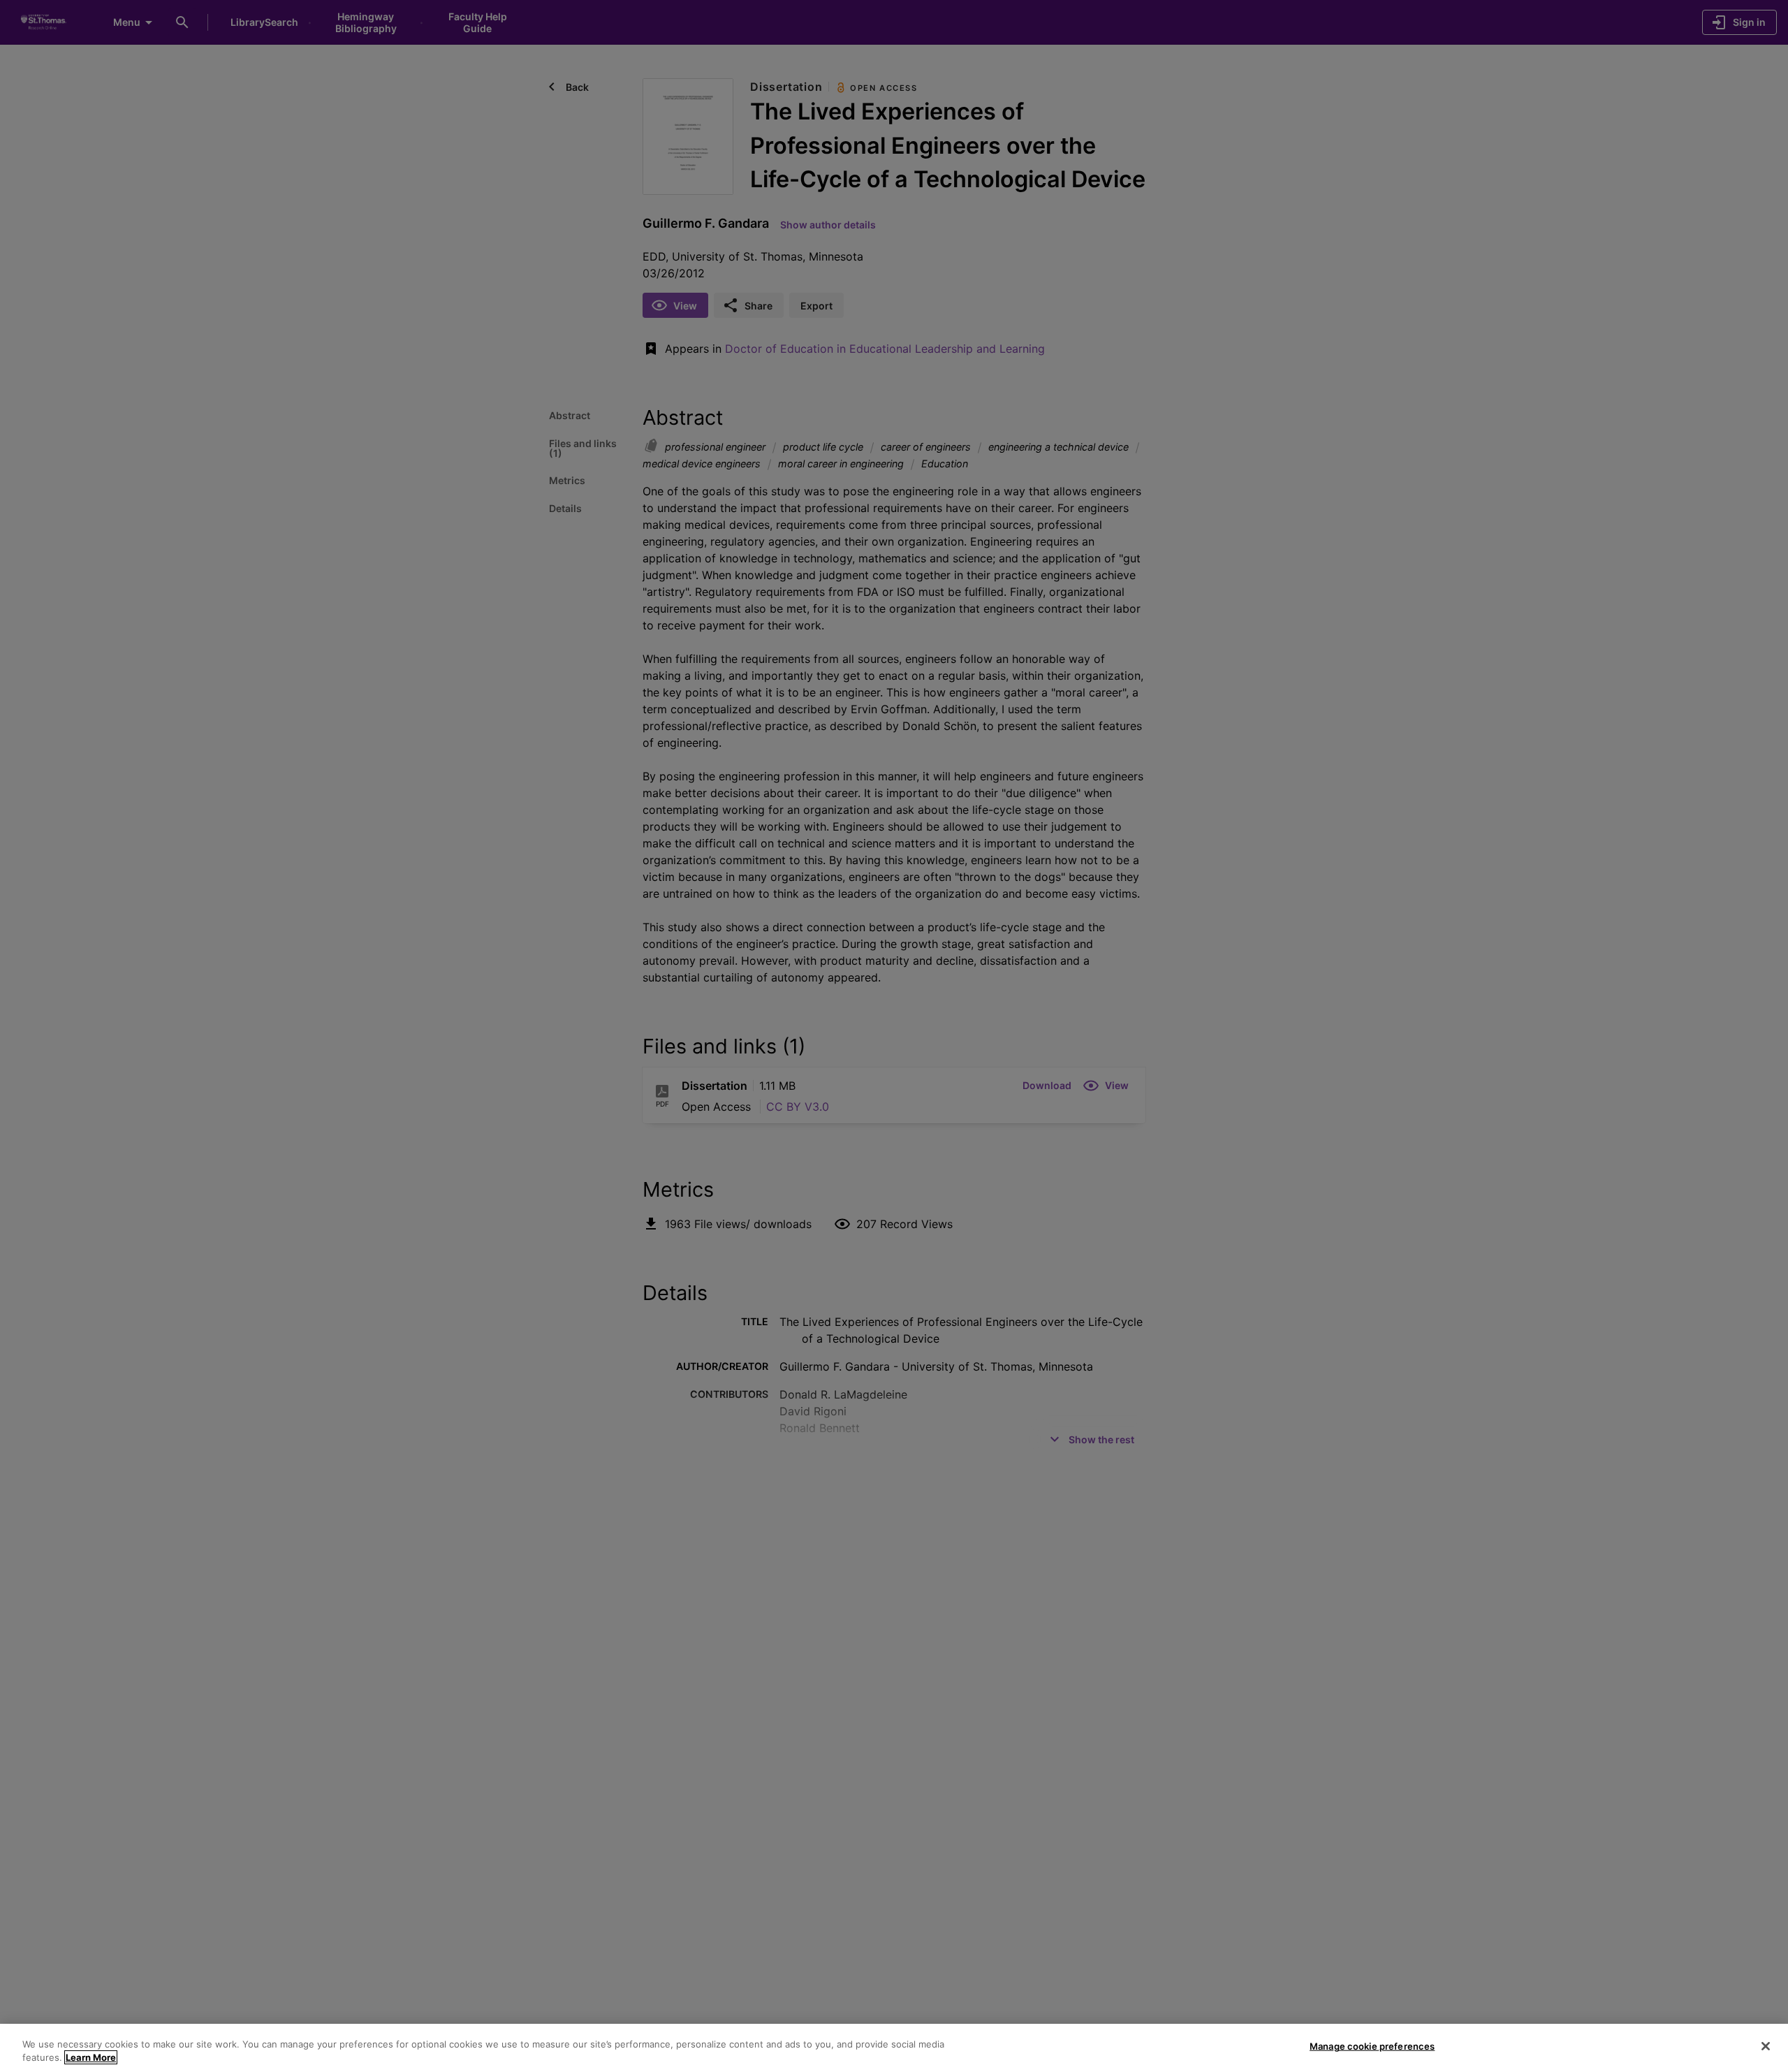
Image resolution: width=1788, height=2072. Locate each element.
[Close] (1766, 2046)
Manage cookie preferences (1372, 2046)
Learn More (91, 2057)
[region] (894, 2048)
